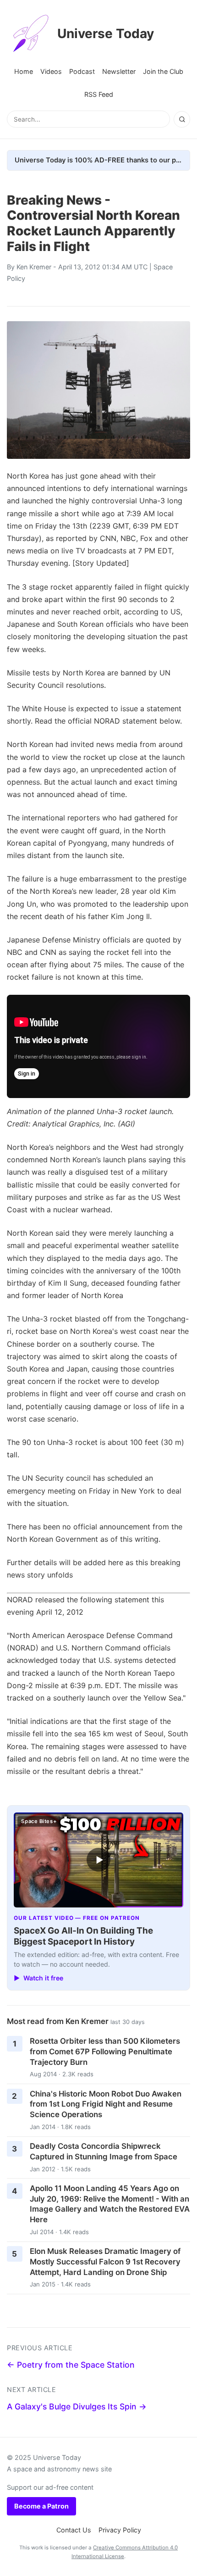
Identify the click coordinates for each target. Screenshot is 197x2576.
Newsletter (119, 71)
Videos (51, 71)
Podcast (82, 71)
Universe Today (106, 33)
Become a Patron (41, 2506)
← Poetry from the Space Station (71, 2365)
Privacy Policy (120, 2530)
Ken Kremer (34, 267)
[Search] (182, 119)
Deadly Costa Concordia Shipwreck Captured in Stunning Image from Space (104, 2151)
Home (24, 71)
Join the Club (163, 71)
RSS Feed (99, 94)
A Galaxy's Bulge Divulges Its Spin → (77, 2406)
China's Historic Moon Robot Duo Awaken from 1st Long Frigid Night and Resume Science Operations (106, 2104)
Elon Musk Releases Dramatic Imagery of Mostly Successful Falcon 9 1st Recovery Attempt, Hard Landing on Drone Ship (105, 2261)
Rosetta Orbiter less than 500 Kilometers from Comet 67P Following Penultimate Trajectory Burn (105, 2051)
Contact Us (74, 2530)
